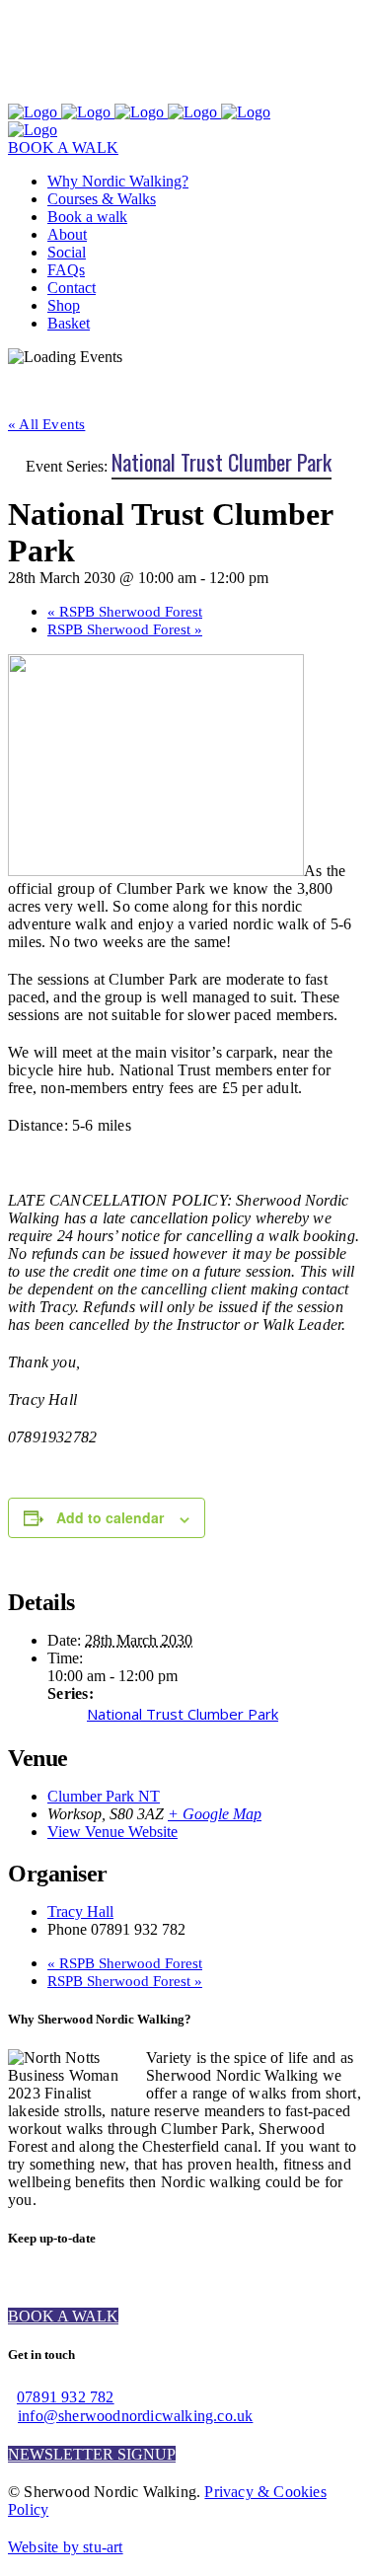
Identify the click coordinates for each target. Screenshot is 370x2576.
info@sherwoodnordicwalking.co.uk (135, 2416)
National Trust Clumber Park (183, 1714)
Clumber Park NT (104, 1796)
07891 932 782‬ (66, 2397)
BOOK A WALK (63, 147)
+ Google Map (215, 1814)
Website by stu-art (66, 2547)
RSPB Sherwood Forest (125, 612)
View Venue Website (112, 1832)
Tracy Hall (80, 1912)
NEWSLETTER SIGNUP (92, 2454)
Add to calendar (110, 1517)
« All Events (46, 424)
